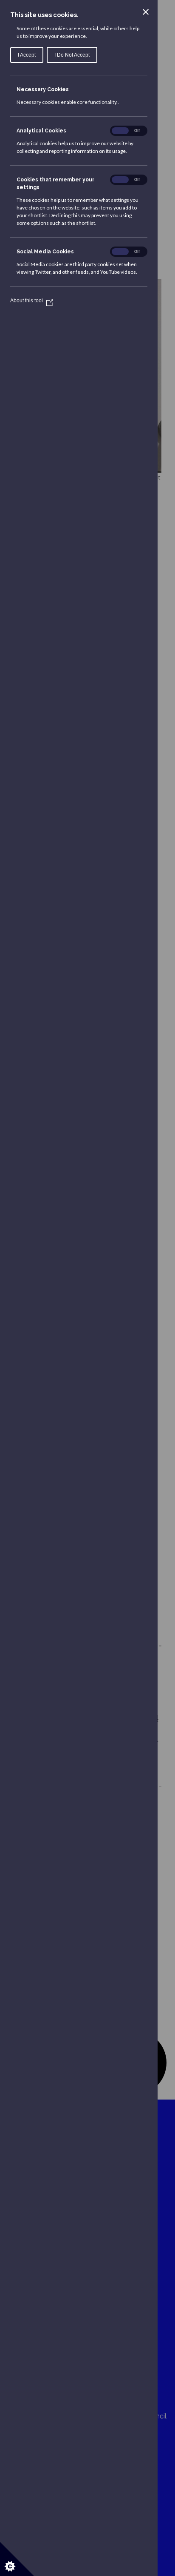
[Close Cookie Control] (146, 12)
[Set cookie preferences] (17, 2559)
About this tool (30, 301)
